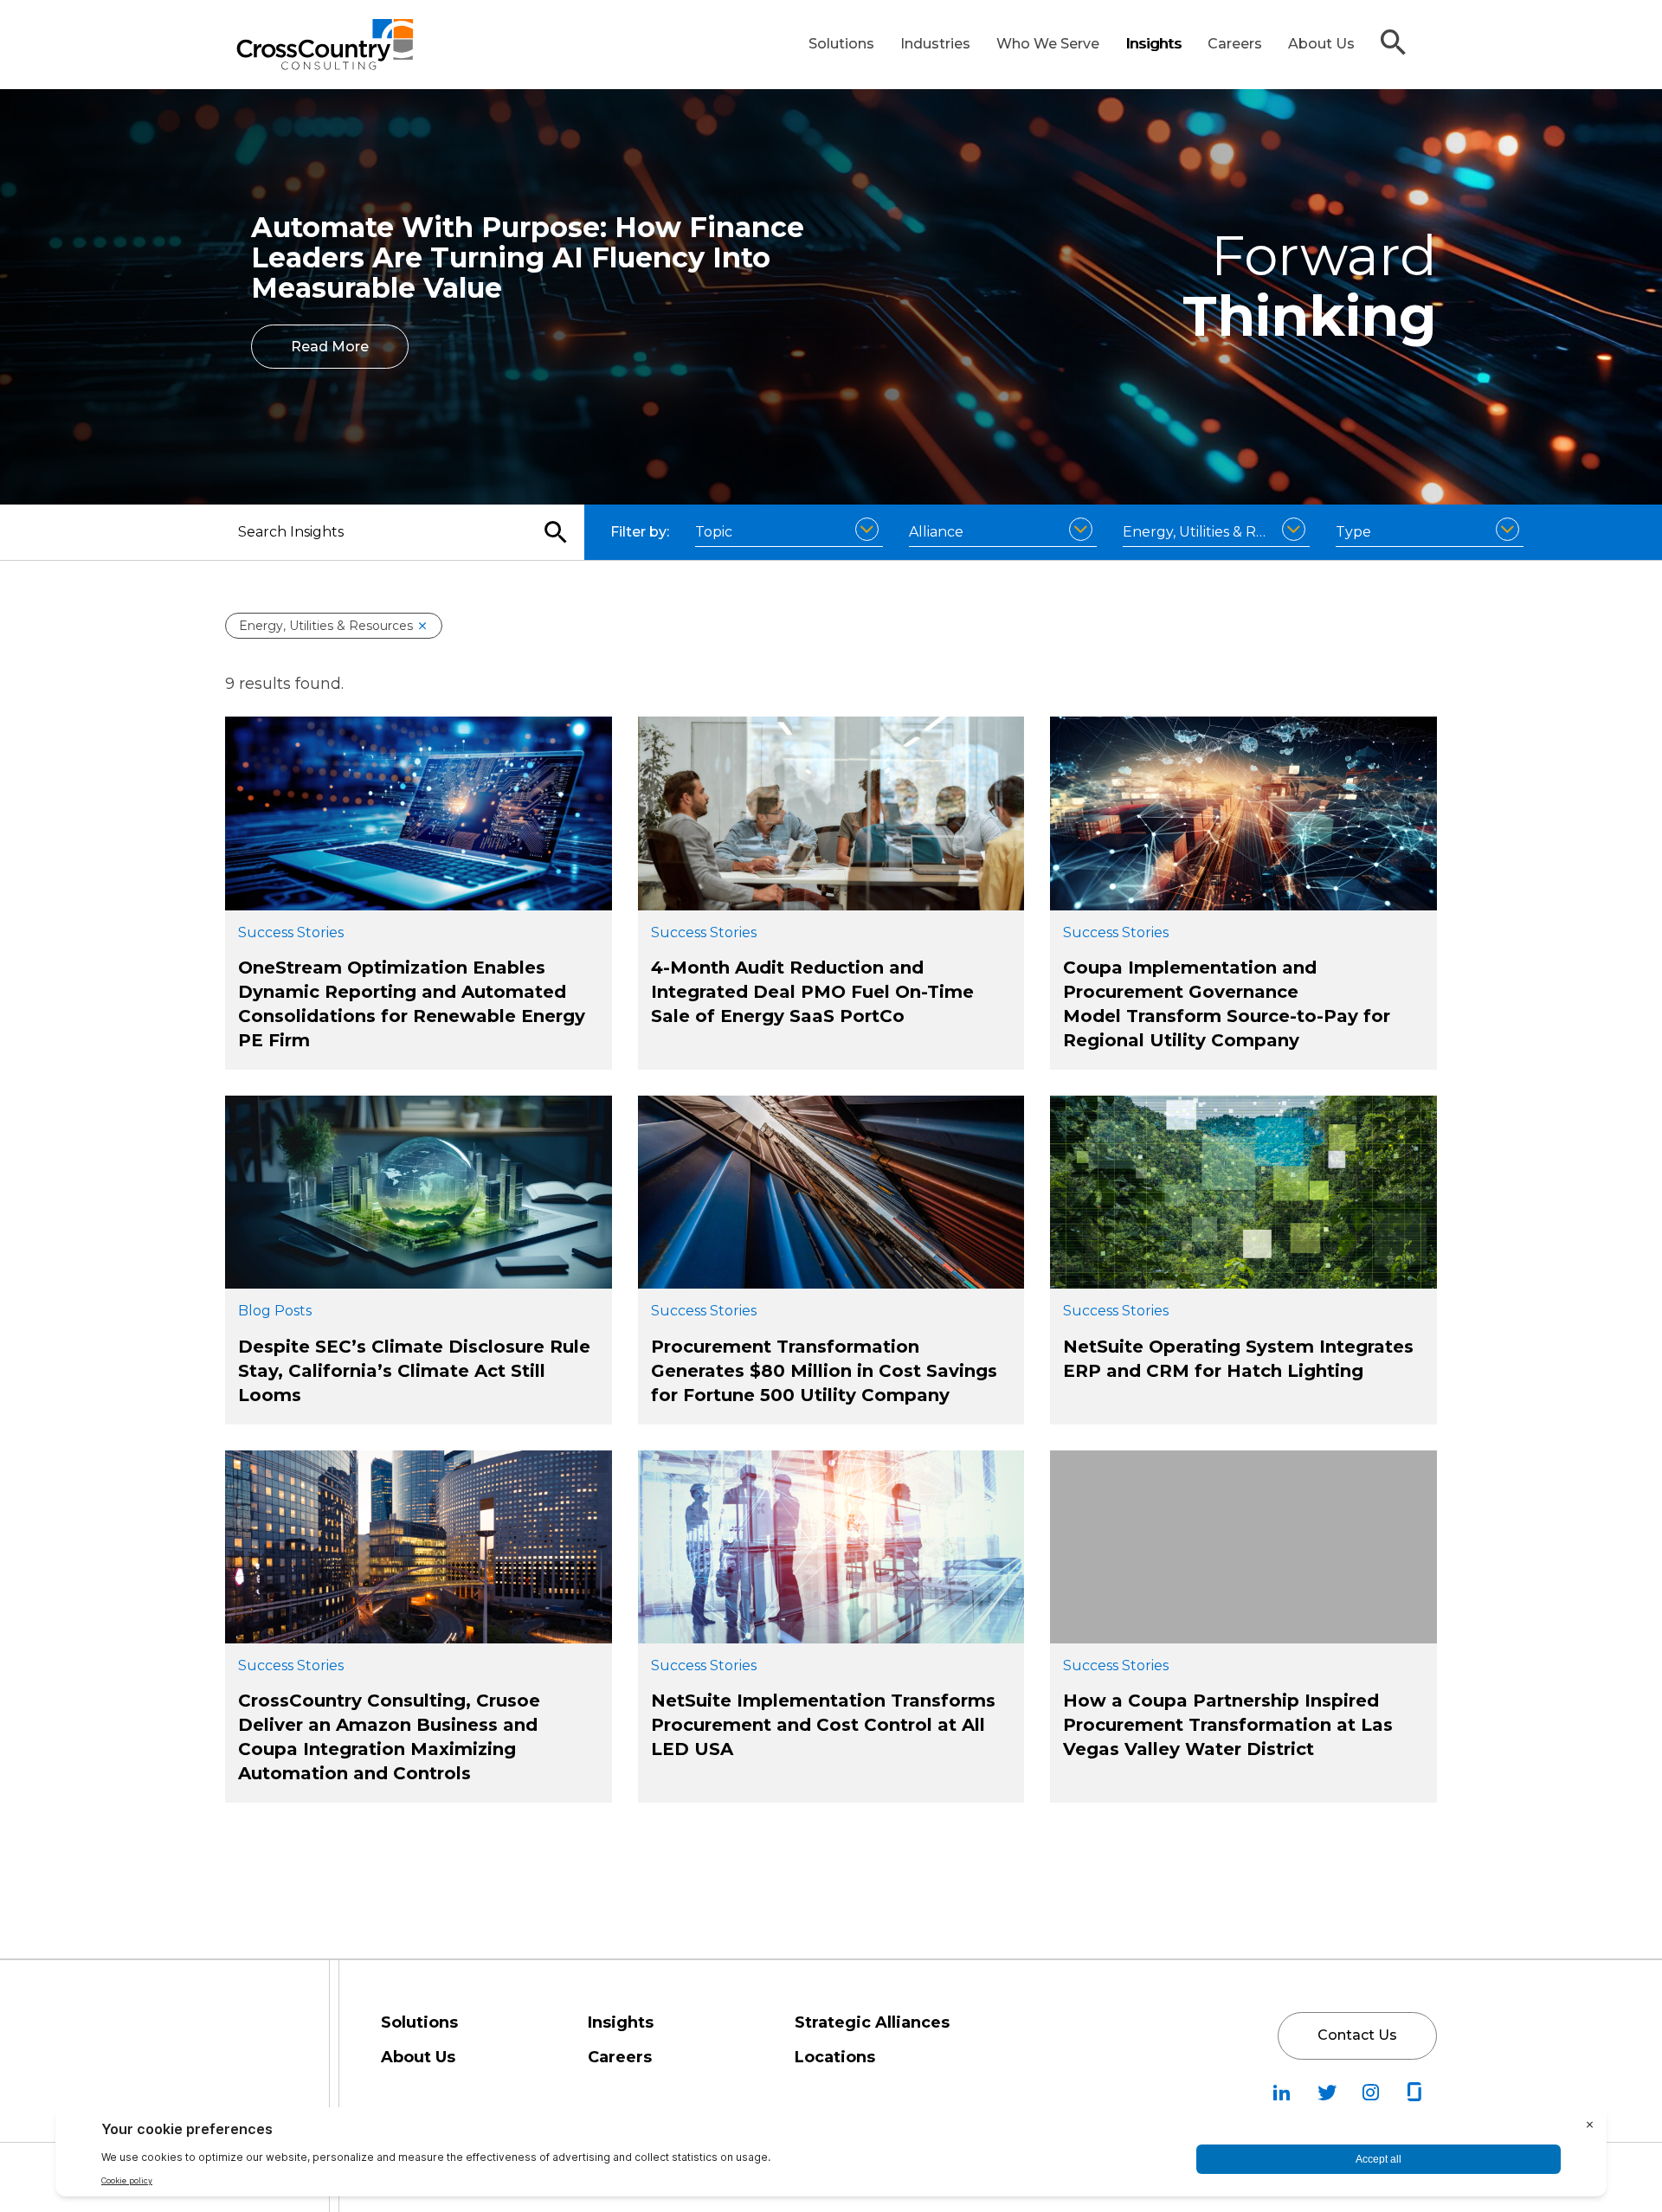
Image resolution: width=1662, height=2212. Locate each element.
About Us (1321, 44)
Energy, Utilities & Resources (326, 626)
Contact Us (1357, 2035)
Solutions (841, 44)
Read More (330, 347)
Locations (835, 2057)
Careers (1235, 44)
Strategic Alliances (872, 2022)
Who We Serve (1048, 44)
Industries (935, 44)
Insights (1153, 44)
